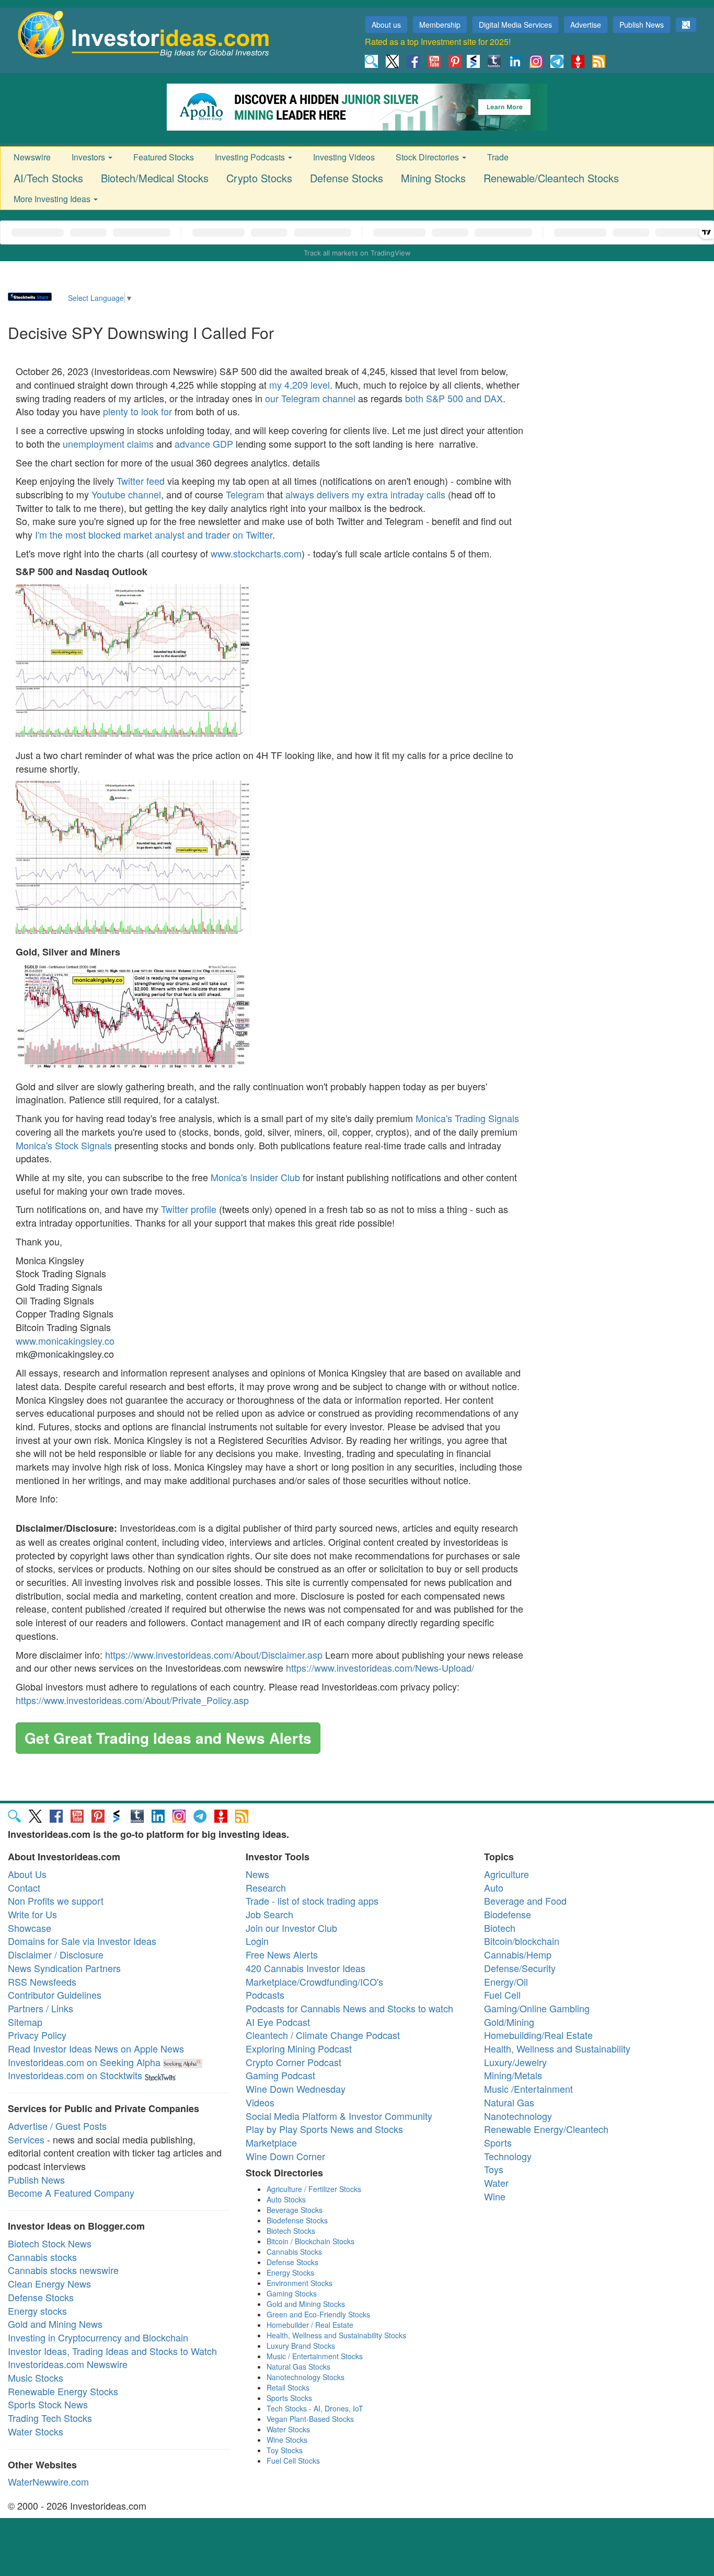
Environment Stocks (300, 2283)
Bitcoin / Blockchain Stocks (310, 2241)
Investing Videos (344, 157)
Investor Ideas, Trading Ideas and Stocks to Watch (112, 2351)
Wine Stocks (287, 2440)
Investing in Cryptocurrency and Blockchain (98, 2337)
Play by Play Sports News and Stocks (324, 2129)
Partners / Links (41, 2008)
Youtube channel (126, 494)
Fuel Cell (502, 1995)
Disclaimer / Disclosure (56, 1954)
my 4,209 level (300, 384)
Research (266, 1887)
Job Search (269, 1914)
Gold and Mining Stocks (306, 2304)
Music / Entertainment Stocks (315, 2356)
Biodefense (508, 1914)
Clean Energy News (49, 2283)
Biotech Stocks (291, 2231)
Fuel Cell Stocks (293, 2461)
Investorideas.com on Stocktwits (75, 2075)
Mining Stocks (433, 178)
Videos (260, 2102)
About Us (27, 1874)
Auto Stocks (286, 2199)
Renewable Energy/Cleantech (546, 2129)
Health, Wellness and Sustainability (557, 2048)
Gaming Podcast (280, 2075)
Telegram (245, 494)
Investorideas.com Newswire (68, 2364)
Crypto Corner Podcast (293, 2062)
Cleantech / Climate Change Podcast (323, 2035)
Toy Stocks (285, 2450)
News (257, 1874)
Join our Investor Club (291, 1928)
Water (496, 2183)
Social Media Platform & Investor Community (339, 2116)
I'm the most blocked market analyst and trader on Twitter (154, 534)
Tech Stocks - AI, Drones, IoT (315, 2408)
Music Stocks (36, 2377)
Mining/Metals (513, 2075)
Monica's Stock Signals (64, 1145)
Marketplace (271, 2142)
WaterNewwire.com (48, 2481)
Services (26, 2139)
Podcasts (265, 1995)
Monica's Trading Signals (467, 1118)
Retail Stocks (288, 2387)
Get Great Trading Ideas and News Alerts (168, 1738)
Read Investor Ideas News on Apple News (96, 2048)
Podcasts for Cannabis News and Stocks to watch (349, 2008)
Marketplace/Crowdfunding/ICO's (314, 1981)
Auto (494, 1887)
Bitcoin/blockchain (522, 1941)
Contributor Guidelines (55, 1995)
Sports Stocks (289, 2398)
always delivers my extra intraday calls (365, 494)
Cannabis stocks (42, 2257)
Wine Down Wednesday (296, 2089)
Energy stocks (37, 2311)
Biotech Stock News (50, 2243)
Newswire (32, 157)
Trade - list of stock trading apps (312, 1901)
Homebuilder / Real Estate (310, 2325)
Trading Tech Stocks (50, 2418)
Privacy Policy (37, 2035)
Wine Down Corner (285, 2156)
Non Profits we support (56, 1901)
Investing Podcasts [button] (251, 157)
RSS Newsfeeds (42, 1981)
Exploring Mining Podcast (299, 2048)
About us (386, 25)
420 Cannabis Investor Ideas (306, 1968)
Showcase (30, 1928)
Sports (498, 2142)
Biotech (500, 1928)
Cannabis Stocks (294, 2252)
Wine (495, 2196)
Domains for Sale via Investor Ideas (82, 1941)
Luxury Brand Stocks (301, 2346)
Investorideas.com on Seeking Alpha (84, 2062)
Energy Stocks (290, 2272)
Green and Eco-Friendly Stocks (318, 2314)
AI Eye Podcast (278, 2022)
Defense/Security (520, 1968)
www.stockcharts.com (256, 553)
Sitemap (25, 2022)
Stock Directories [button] (428, 157)
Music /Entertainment (528, 2089)
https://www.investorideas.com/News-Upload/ (380, 1668)
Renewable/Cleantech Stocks (551, 178)
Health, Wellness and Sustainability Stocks (336, 2335)
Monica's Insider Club (255, 1177)
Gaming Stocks (292, 2293)
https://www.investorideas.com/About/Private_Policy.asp (132, 1700)
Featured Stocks (164, 157)
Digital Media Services (515, 25)
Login (257, 1941)
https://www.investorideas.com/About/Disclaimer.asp (214, 1654)
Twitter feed (141, 481)
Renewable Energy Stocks (63, 2391)
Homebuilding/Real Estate (538, 2035)
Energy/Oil (506, 1981)
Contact (24, 1887)
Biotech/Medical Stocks (155, 178)
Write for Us (32, 1914)
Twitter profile (189, 1209)
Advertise (586, 25)
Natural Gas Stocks (298, 2367)
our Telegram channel (310, 398)
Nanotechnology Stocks (306, 2377)
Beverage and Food (525, 1901)
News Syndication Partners (64, 1968)
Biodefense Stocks (297, 2220)
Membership (440, 25)
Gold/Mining (509, 2022)
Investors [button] (89, 157)
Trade (498, 157)
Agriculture (506, 1874)
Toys (494, 2169)
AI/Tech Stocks (48, 178)
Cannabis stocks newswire (63, 2270)
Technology (508, 2156)
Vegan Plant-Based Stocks (310, 2419)
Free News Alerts (282, 1954)
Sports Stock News (48, 2404)
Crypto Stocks (259, 178)
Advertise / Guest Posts (57, 2126)
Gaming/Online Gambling (537, 2008)
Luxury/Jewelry (515, 2062)
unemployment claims (108, 444)
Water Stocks (36, 2431)
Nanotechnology (518, 2116)
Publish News (642, 25)
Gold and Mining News (55, 2324)
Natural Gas (509, 2102)
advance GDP (204, 444)
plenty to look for (137, 411)
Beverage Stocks (295, 2210)
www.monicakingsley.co (65, 1341)
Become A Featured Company (71, 2193)
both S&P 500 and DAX (454, 398)
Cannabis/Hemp (518, 1954)
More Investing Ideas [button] (53, 199)
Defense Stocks (347, 178)
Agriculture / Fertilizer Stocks (314, 2189)
